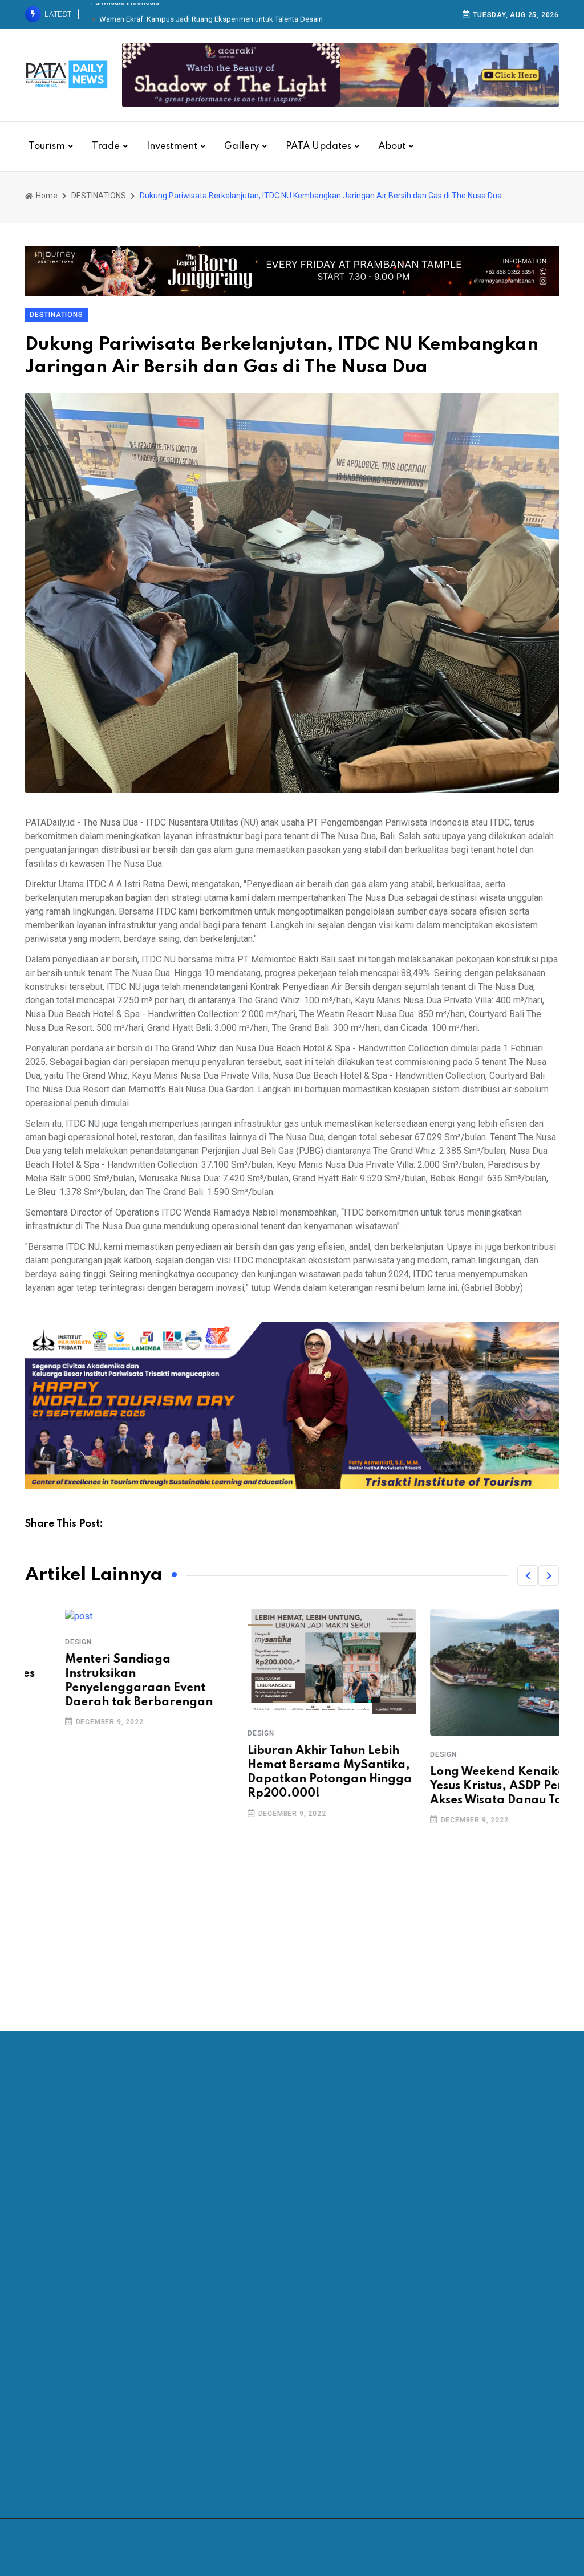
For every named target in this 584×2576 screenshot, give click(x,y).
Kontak (323, 2390)
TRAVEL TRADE (66, 2390)
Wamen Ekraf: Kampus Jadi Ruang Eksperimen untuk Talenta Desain (211, 14)
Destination (58, 2437)
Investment (172, 146)
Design (38, 1642)
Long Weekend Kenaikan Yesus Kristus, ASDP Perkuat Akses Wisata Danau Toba (470, 1786)
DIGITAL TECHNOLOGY (80, 2343)
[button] (528, 1575)
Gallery (242, 146)
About (392, 146)
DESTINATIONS (99, 196)
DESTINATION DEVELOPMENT (92, 2413)
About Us (328, 2343)
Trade (106, 146)
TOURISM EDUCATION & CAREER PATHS (112, 2366)
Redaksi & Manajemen (352, 2366)
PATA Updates (319, 146)
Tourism (47, 146)
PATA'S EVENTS (66, 2460)
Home (46, 196)
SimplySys (388, 2547)
